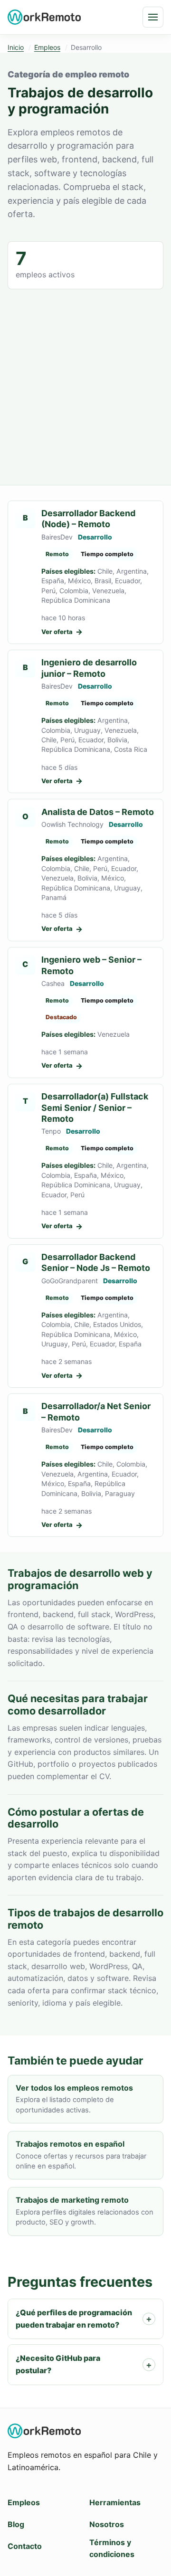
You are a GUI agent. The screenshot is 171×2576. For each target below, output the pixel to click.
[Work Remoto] (45, 17)
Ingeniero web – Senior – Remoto (91, 965)
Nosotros (107, 2524)
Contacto (25, 2546)
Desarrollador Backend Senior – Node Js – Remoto (96, 1262)
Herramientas (115, 2502)
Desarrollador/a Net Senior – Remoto (96, 1411)
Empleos (47, 47)
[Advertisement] (85, 379)
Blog (16, 2524)
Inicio (16, 47)
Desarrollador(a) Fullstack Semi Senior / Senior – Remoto (95, 1108)
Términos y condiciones (112, 2548)
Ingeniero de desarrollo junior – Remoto (89, 668)
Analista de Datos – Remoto (98, 812)
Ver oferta (62, 632)
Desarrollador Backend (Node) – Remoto (88, 519)
